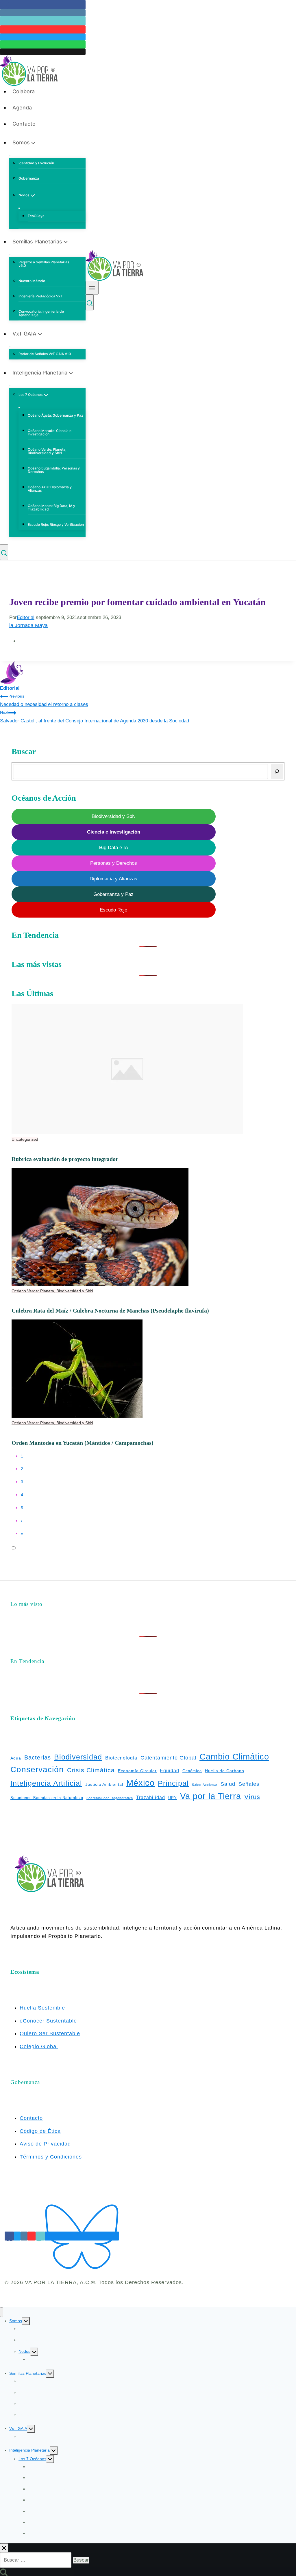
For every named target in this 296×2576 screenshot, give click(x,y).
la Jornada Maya (28, 625)
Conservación (37, 1769)
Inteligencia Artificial (46, 1783)
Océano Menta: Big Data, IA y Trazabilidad (51, 507)
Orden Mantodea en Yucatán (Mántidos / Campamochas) (83, 1443)
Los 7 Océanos (32, 2459)
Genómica (192, 1771)
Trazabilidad (151, 1797)
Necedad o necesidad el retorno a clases (44, 701)
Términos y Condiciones (51, 2157)
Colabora (24, 91)
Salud (228, 1784)
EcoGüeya (36, 216)
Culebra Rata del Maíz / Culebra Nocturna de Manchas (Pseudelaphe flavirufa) (110, 1311)
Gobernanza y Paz (113, 894)
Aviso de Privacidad (45, 2144)
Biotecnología (121, 1758)
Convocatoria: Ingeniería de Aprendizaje (41, 313)
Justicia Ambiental (104, 1784)
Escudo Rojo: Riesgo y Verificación (56, 524)
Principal (173, 1783)
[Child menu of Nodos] (19, 208)
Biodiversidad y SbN (114, 816)
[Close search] (4, 2548)
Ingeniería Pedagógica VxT (40, 296)
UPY (173, 1798)
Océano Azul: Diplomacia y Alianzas (50, 489)
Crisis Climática (91, 1770)
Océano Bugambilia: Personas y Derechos (54, 470)
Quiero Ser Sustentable (50, 2033)
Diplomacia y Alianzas (113, 879)
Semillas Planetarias (28, 2373)
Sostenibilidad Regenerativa (110, 1798)
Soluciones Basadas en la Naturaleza (47, 1798)
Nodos (24, 2351)
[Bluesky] (82, 2236)
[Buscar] (277, 771)
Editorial (26, 617)
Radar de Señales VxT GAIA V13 (45, 354)
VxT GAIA (18, 2428)
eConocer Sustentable (48, 2021)
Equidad (170, 1771)
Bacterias (38, 1757)
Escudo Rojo (113, 910)
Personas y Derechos (114, 863)
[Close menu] (2, 2312)
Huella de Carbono (225, 1771)
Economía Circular (137, 1771)
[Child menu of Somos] (10, 155)
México (140, 1783)
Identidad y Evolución (36, 163)
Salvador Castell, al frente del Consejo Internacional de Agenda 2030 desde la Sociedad (95, 717)
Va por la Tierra (211, 1796)
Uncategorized (25, 1139)
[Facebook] (43, 5)
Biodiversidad (78, 1757)
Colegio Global (39, 2046)
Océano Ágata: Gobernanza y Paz (55, 415)
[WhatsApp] (43, 44)
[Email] (43, 52)
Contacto (24, 124)
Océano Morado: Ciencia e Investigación (50, 432)
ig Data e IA (114, 848)
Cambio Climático (234, 1757)
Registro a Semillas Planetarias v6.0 (44, 264)
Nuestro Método (32, 281)
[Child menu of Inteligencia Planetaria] (10, 385)
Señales (249, 1784)
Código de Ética (40, 2131)
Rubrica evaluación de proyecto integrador (65, 1159)
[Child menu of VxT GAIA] (10, 346)
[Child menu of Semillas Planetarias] (10, 254)
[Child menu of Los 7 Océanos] (19, 408)
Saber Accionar (205, 1785)
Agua (16, 1758)
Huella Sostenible (42, 2008)
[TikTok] (43, 21)
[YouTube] (43, 29)
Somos (16, 2321)
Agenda (22, 108)
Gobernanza (29, 178)
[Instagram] (43, 13)
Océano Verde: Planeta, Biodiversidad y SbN (47, 451)
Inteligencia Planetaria (29, 2450)
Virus (252, 1797)
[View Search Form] (4, 552)
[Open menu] (92, 288)
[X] (43, 37)
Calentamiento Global (168, 1758)
